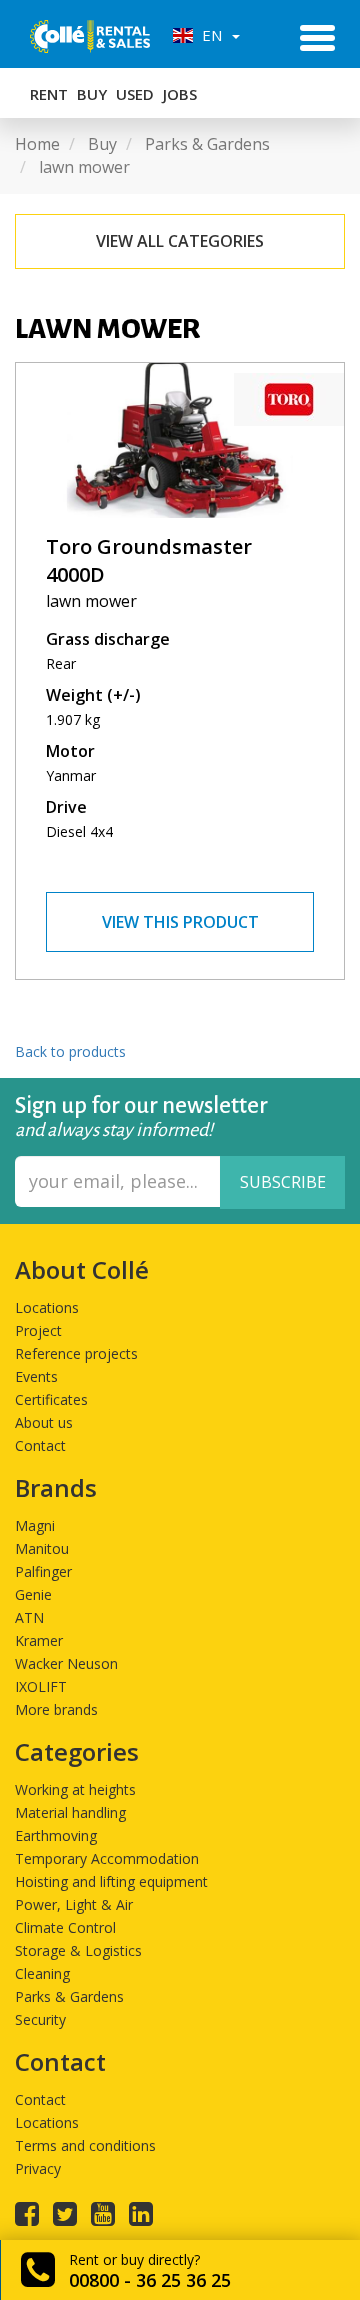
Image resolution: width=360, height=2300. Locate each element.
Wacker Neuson (66, 1663)
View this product (180, 922)
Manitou (42, 1548)
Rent (49, 94)
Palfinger (43, 1571)
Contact (40, 1445)
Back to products (70, 1051)
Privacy (38, 2168)
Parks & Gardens (69, 1996)
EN (210, 35)
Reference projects (76, 1353)
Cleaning (42, 1973)
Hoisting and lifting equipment (111, 1881)
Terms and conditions (85, 2145)
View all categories (180, 241)
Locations (47, 1307)
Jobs (180, 94)
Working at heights (75, 1789)
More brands (56, 1709)
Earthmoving (56, 1835)
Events (36, 1376)
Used (135, 94)
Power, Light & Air (74, 1904)
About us (44, 1422)
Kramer (39, 1640)
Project (38, 1330)
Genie (33, 1594)
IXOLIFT (41, 1686)
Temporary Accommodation (107, 1858)
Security (40, 2019)
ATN (29, 1617)
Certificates (51, 1399)
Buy (92, 94)
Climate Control (65, 1927)
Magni (35, 1525)
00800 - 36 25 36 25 (150, 2280)
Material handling (70, 1812)
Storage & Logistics (78, 1950)
